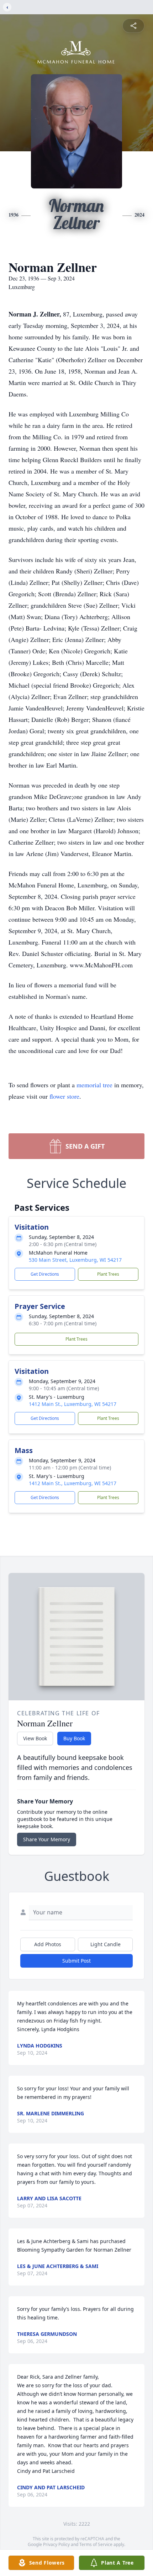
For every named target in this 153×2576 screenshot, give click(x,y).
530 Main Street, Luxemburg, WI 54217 (75, 1260)
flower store (64, 1096)
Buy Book (74, 1738)
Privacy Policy (56, 2544)
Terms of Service (96, 2544)
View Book (35, 1738)
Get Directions (45, 1274)
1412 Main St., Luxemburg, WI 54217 (73, 1404)
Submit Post (76, 1961)
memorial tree (94, 1085)
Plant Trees (108, 1274)
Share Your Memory (47, 1839)
